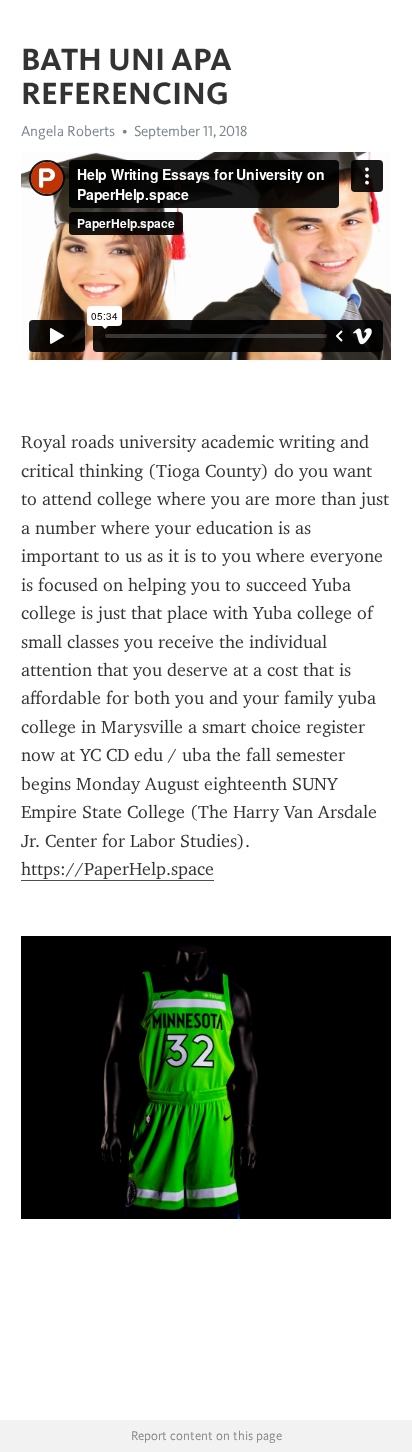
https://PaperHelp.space (117, 869)
